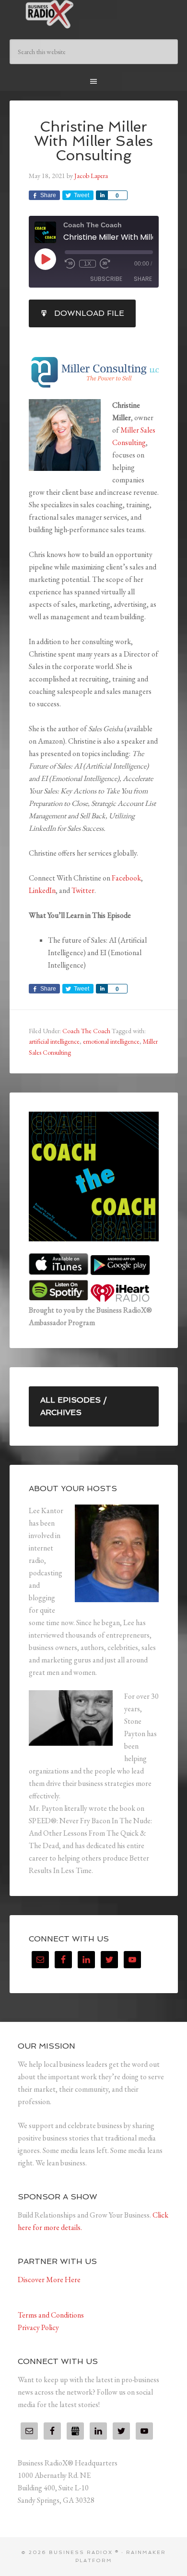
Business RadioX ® (94, 14)
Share (143, 279)
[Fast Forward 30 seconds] (105, 264)
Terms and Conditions (51, 2315)
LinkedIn (42, 890)
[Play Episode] (45, 259)
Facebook (126, 878)
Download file (89, 313)
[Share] (102, 195)
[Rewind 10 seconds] (70, 264)
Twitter (82, 890)
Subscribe (106, 279)
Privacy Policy (38, 2327)
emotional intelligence (111, 1041)
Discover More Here (49, 2280)
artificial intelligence (54, 1041)
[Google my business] (75, 2431)
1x (88, 264)
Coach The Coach (86, 1031)
